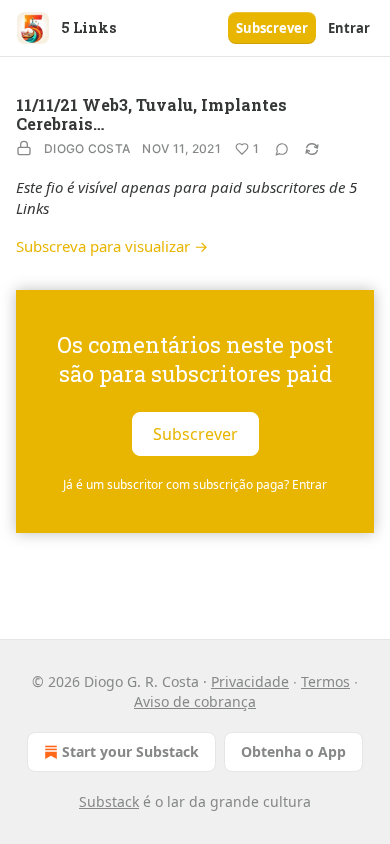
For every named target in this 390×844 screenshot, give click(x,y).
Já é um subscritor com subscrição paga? (195, 484)
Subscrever (272, 28)
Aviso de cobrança (195, 701)
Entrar (349, 28)
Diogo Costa (87, 148)
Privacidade (250, 681)
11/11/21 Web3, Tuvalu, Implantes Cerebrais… (151, 114)
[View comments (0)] (282, 149)
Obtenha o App (293, 751)
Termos (325, 681)
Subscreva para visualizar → (112, 246)
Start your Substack (130, 751)
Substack (109, 801)
